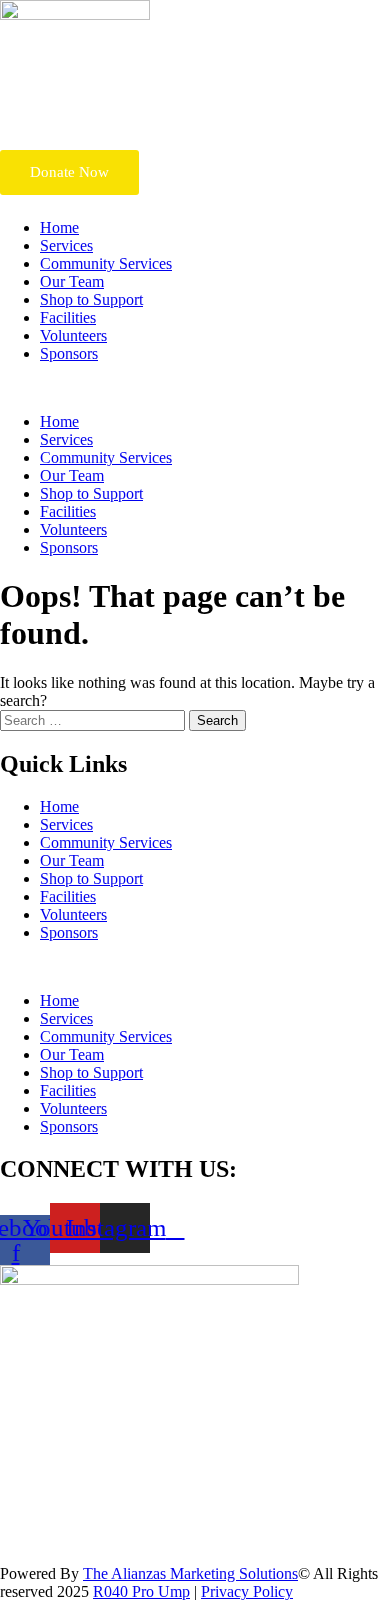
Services (66, 245)
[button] (195, 388)
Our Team (72, 281)
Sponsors (69, 353)
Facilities (68, 317)
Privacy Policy (247, 1591)
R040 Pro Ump (141, 1591)
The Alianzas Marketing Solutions (190, 1573)
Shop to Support (91, 299)
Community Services (106, 263)
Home (59, 227)
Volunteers (73, 335)
